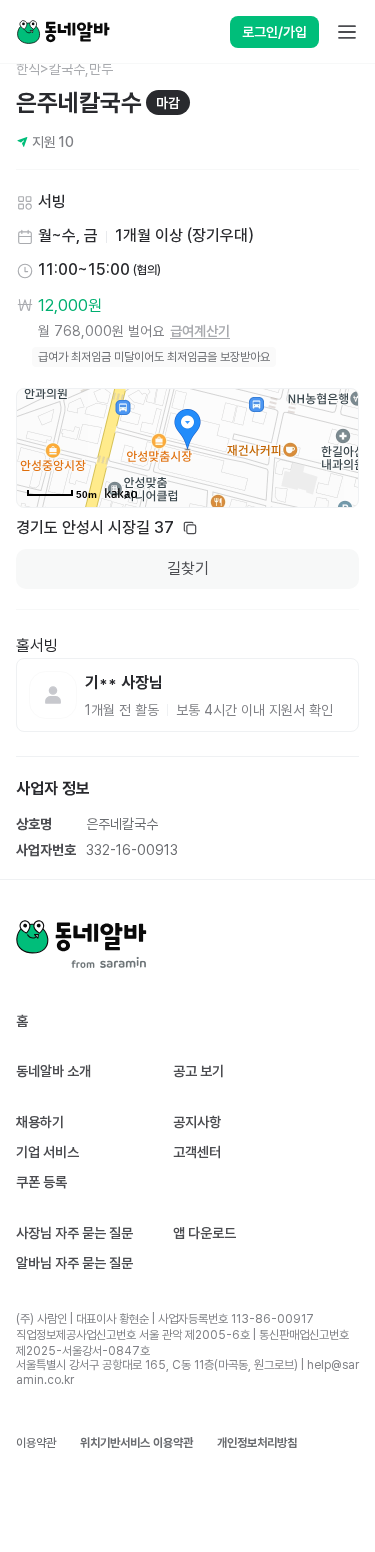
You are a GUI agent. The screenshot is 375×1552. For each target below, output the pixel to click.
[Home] (63, 32)
